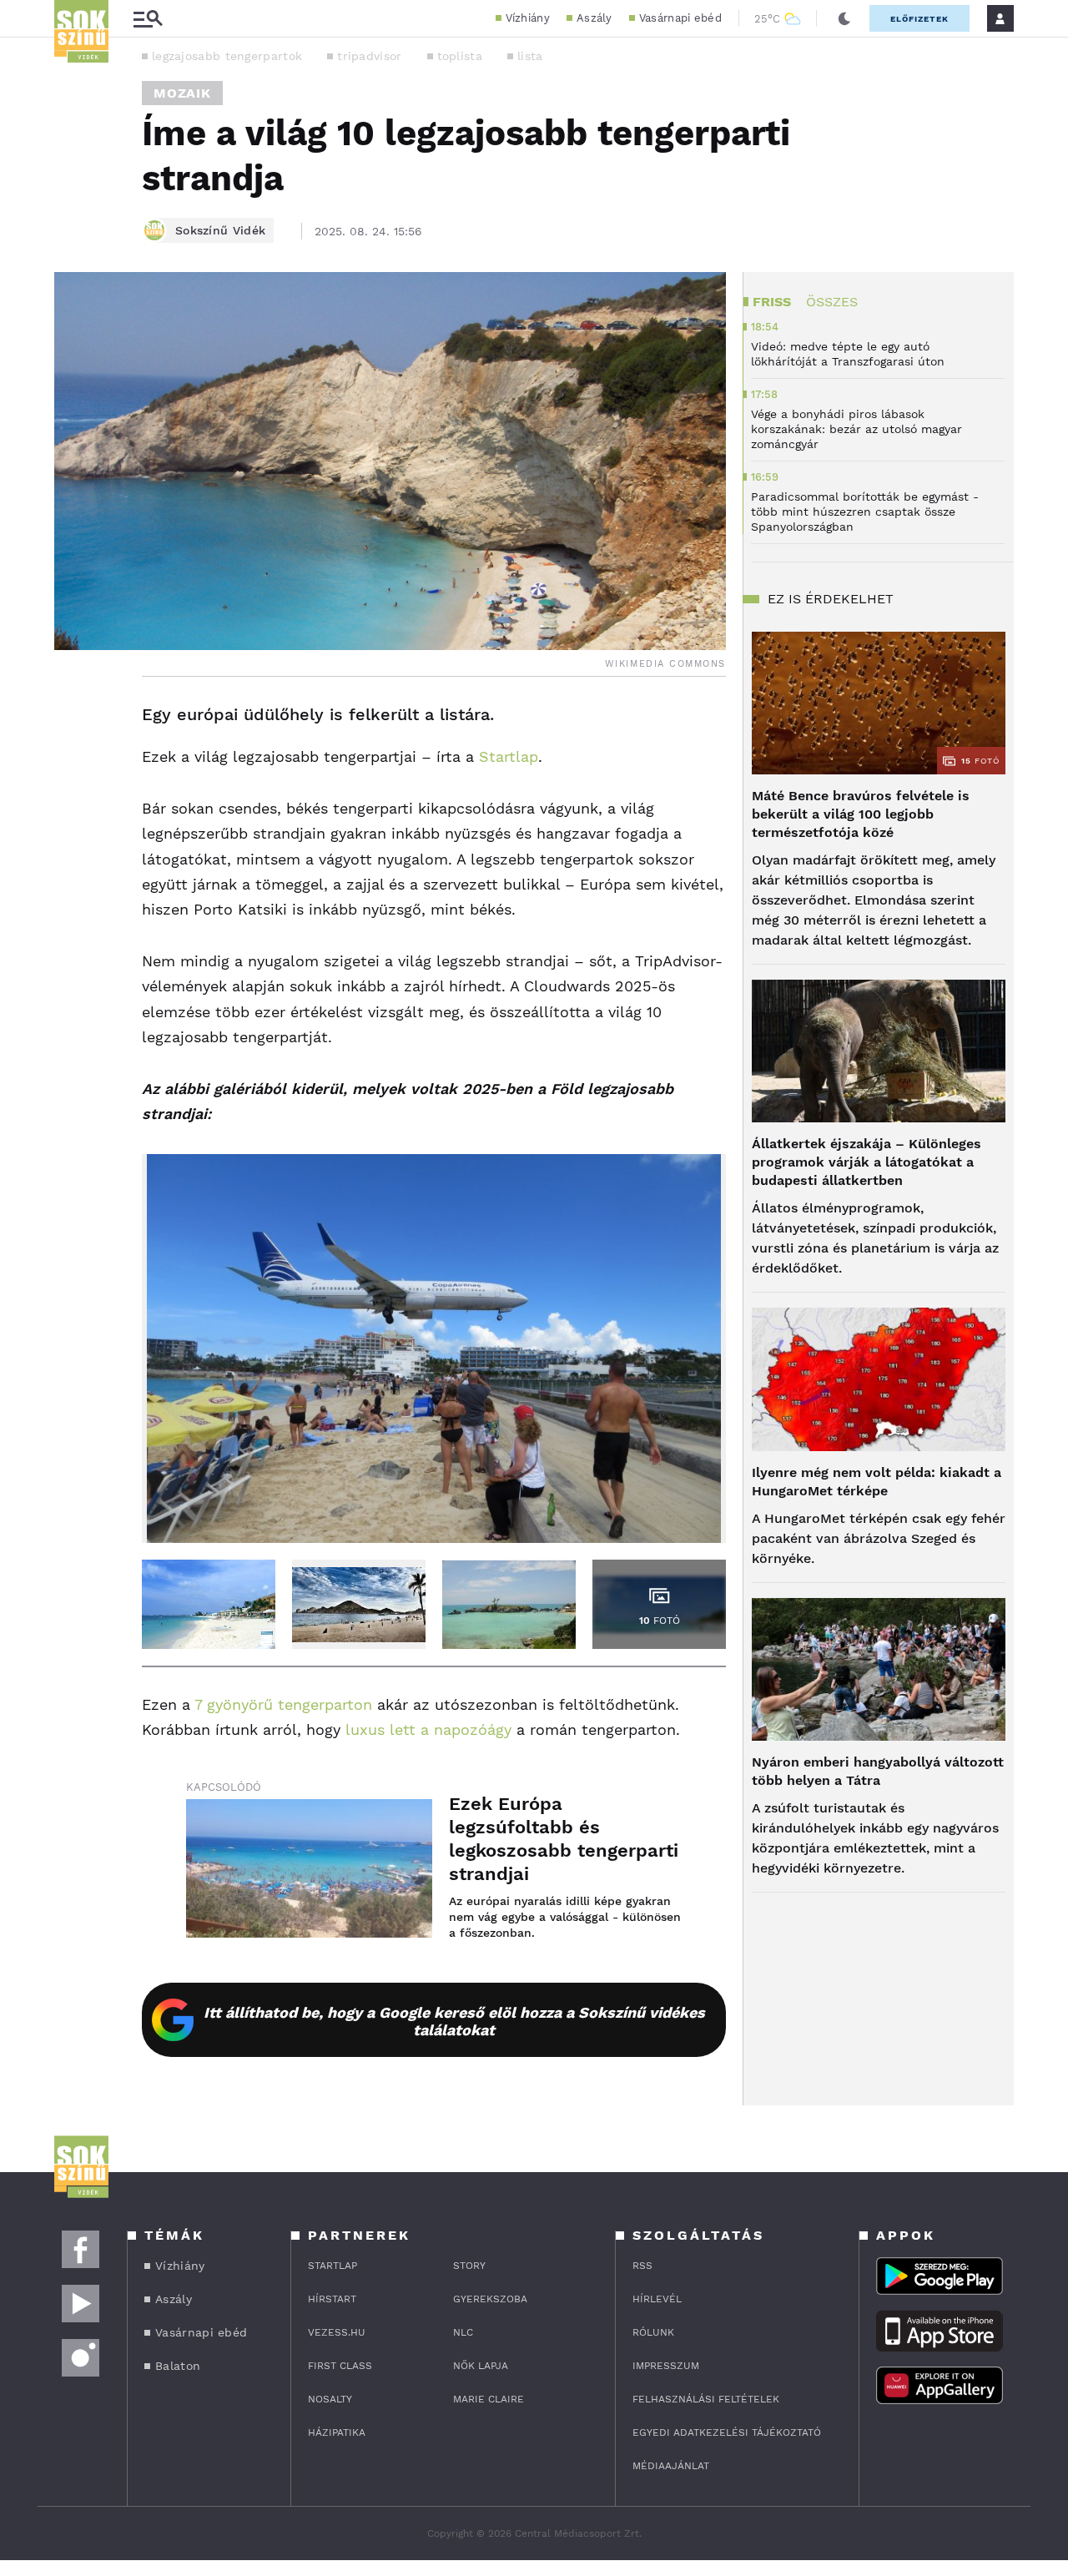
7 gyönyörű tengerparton (283, 1704)
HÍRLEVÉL (657, 2299)
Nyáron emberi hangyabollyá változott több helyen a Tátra (878, 1771)
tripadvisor (369, 56)
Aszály (594, 18)
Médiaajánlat (671, 2466)
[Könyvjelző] (73, 815)
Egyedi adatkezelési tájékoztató (727, 2432)
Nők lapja (481, 2366)
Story (469, 2266)
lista (530, 56)
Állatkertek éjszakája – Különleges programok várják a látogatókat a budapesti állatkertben (866, 1162)
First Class (340, 2366)
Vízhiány (528, 18)
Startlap (509, 756)
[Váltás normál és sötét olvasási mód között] (844, 18)
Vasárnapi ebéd (680, 18)
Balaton (178, 2366)
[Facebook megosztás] (73, 720)
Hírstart (332, 2299)
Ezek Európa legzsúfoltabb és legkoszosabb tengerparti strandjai (564, 1839)
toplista (460, 56)
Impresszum (666, 2366)
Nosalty (330, 2399)
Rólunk (653, 2332)
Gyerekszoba (490, 2299)
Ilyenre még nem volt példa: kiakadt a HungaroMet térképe (877, 1482)
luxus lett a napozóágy (428, 1729)
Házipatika (337, 2432)
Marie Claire (489, 2399)
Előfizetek (919, 19)
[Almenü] (148, 19)
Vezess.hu (337, 2332)
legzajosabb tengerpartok (227, 56)
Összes (832, 302)
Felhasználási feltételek (706, 2399)
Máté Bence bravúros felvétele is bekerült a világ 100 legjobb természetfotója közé (861, 814)
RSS (642, 2266)
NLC (463, 2332)
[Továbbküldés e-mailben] (73, 765)
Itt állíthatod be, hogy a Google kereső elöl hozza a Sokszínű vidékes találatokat (454, 2021)
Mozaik (182, 93)
